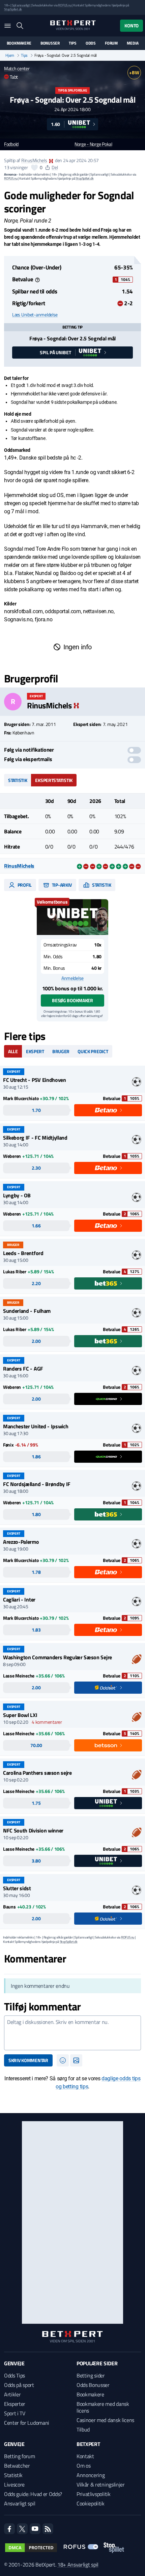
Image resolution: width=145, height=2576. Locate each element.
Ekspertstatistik (54, 780)
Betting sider (91, 2375)
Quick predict (93, 1051)
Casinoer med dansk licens (105, 2420)
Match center (17, 68)
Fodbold (11, 144)
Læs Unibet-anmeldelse (35, 315)
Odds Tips (14, 2375)
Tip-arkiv (61, 885)
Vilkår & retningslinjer (101, 2484)
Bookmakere (19, 43)
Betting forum (20, 2456)
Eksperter (15, 2404)
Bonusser (50, 43)
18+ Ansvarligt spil (78, 2565)
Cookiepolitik (91, 2503)
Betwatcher (17, 2466)
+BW (134, 72)
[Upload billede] (76, 2060)
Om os (83, 2466)
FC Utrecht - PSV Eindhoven (35, 1080)
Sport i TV (15, 2413)
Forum (111, 43)
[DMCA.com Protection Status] (31, 2548)
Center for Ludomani (27, 2423)
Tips (72, 43)
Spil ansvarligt (21, 5)
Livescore (14, 2484)
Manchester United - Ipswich (36, 1426)
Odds (91, 43)
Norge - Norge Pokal (93, 144)
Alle (13, 1051)
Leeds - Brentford (23, 1253)
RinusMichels (34, 160)
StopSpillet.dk (13, 9)
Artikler (12, 2394)
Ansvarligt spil (20, 2503)
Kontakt (85, 2456)
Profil (24, 885)
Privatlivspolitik (94, 2494)
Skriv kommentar (28, 2060)
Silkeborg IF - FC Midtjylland (35, 1138)
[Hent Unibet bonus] (72, 917)
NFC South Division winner (33, 1830)
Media (133, 43)
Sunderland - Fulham (27, 1311)
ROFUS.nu (65, 5)
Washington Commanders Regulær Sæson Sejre (57, 1657)
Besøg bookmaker (72, 1000)
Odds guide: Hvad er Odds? (33, 2494)
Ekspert (35, 1051)
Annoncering (91, 2475)
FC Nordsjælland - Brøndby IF (37, 1484)
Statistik (18, 780)
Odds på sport (19, 2385)
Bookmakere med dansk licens (103, 2407)
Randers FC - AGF (23, 1369)
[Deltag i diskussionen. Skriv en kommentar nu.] (72, 2033)
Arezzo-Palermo (21, 1542)
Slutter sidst (17, 1888)
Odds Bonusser (93, 2385)
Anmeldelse (72, 978)
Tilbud (83, 2429)
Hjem (10, 55)
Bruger (61, 1051)
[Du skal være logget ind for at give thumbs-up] (34, 167)
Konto (132, 25)
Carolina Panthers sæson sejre (37, 1773)
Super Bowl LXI (20, 1715)
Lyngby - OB (17, 1195)
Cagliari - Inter (19, 1599)
